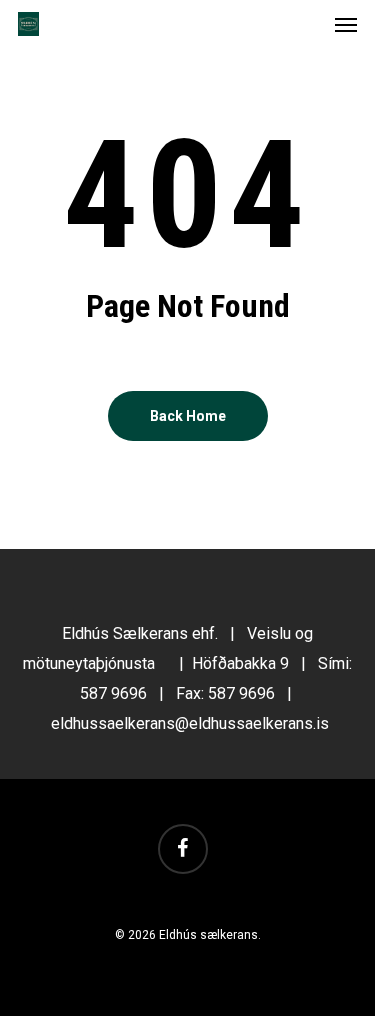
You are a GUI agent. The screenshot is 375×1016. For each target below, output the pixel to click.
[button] (346, 24)
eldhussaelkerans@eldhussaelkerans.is (190, 723)
